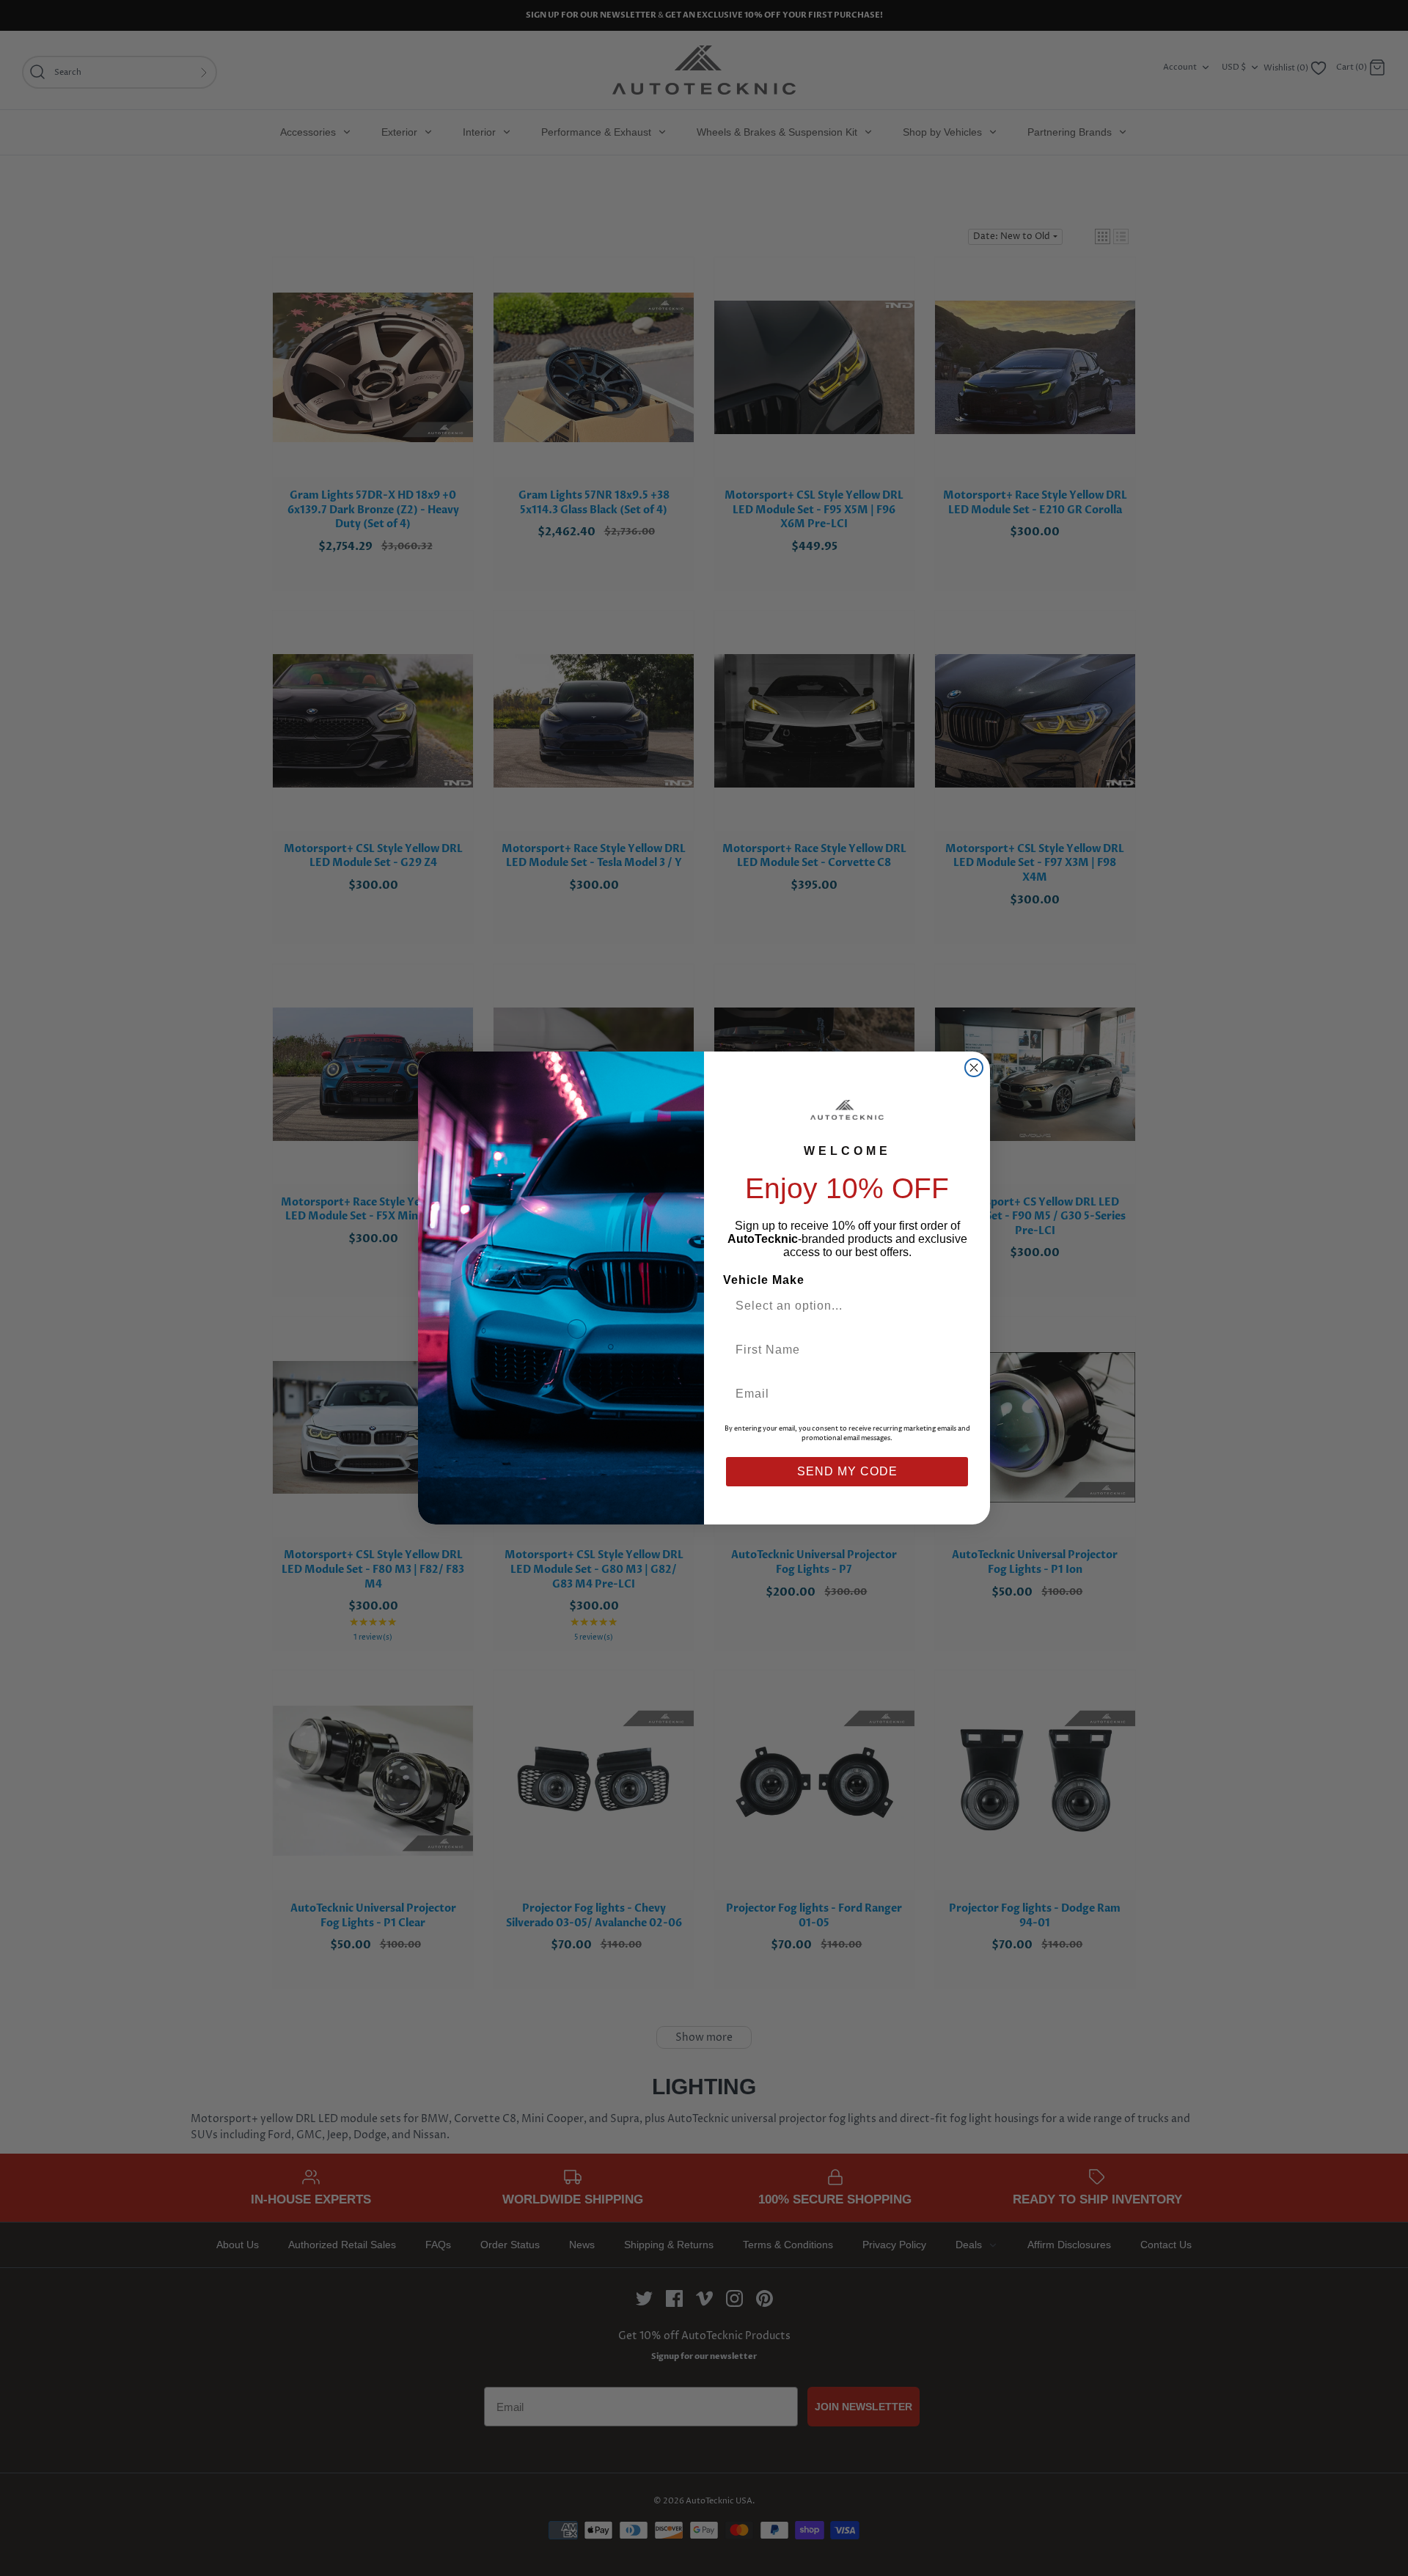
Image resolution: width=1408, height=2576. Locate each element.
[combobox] (841, 1306)
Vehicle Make (764, 1280)
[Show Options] (956, 1306)
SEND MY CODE (847, 1471)
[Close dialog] (974, 1068)
